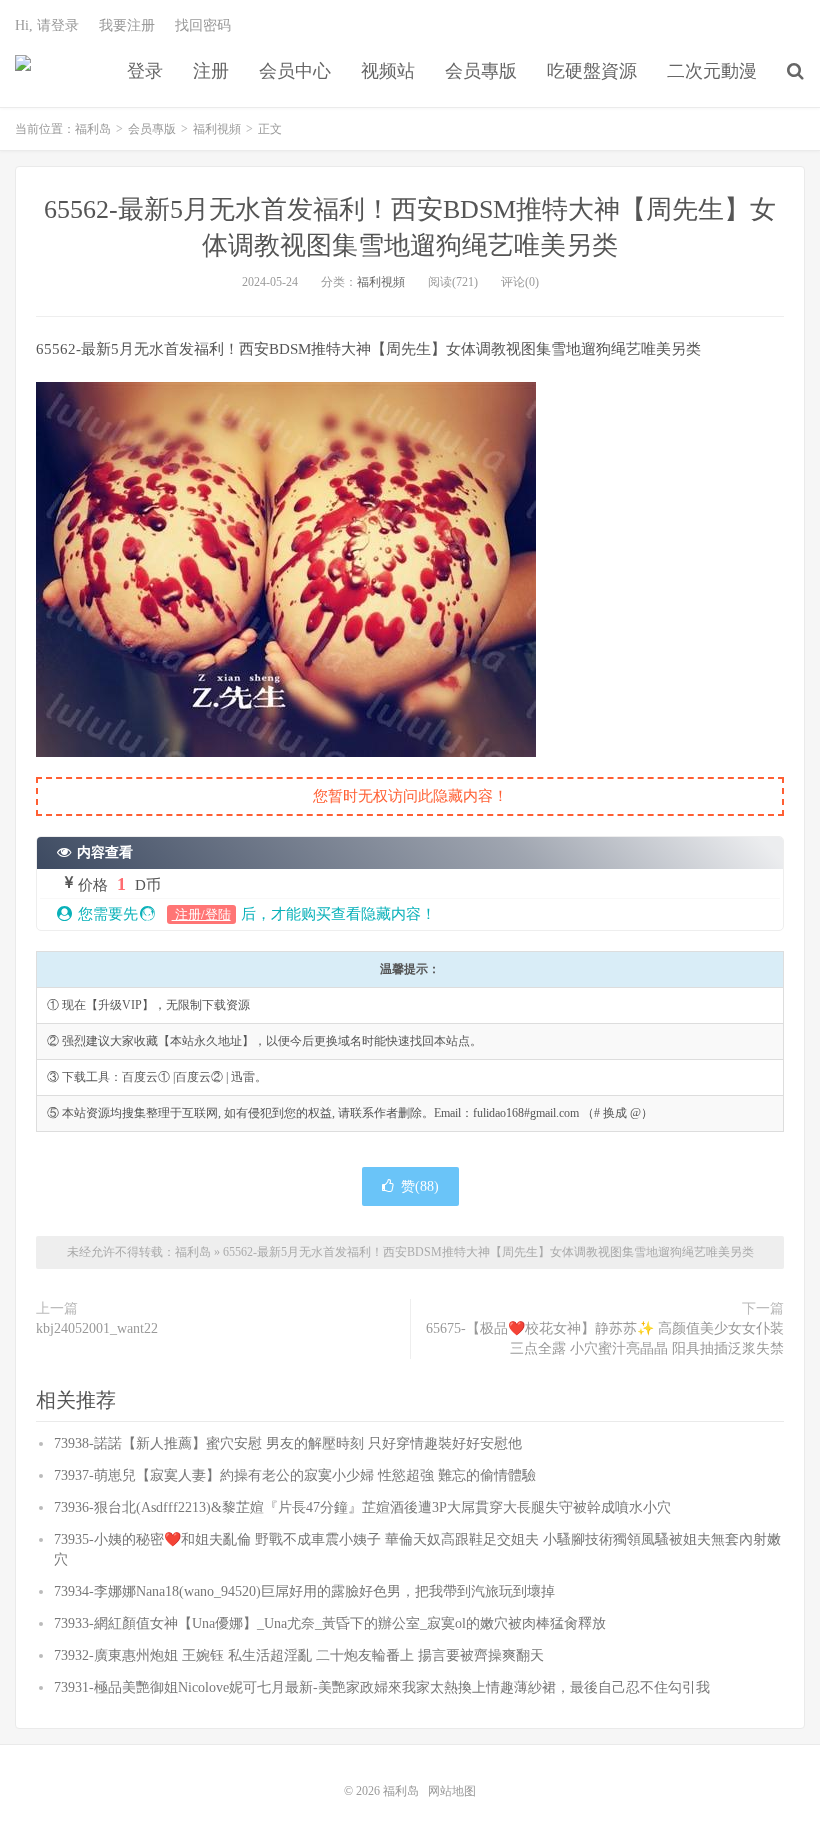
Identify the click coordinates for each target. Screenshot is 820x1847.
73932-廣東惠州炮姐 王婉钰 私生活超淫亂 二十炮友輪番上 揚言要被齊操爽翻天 (299, 1655)
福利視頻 (217, 129)
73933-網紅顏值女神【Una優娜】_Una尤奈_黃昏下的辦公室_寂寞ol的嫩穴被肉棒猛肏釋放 (330, 1623)
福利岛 (23, 71)
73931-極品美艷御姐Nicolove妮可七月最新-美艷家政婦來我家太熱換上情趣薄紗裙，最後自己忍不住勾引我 (382, 1687)
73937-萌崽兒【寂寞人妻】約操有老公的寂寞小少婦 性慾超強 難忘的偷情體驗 (295, 1475)
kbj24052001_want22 (97, 1328)
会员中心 (295, 71)
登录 (145, 71)
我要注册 (127, 25)
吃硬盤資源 (592, 71)
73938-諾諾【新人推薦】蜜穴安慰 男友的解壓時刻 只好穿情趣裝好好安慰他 (288, 1443)
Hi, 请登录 (47, 25)
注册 (211, 71)
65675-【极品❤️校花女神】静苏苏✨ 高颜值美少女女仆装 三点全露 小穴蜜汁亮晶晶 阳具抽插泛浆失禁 (605, 1338)
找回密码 (203, 25)
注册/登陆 (201, 914)
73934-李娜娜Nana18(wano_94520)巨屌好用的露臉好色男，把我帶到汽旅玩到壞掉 (304, 1591)
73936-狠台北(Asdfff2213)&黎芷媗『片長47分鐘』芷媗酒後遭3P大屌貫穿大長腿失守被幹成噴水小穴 (362, 1507)
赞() (420, 1186)
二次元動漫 (712, 71)
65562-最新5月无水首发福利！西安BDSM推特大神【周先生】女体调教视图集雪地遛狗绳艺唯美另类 (488, 1252)
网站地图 (452, 1791)
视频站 (388, 71)
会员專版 (481, 71)
